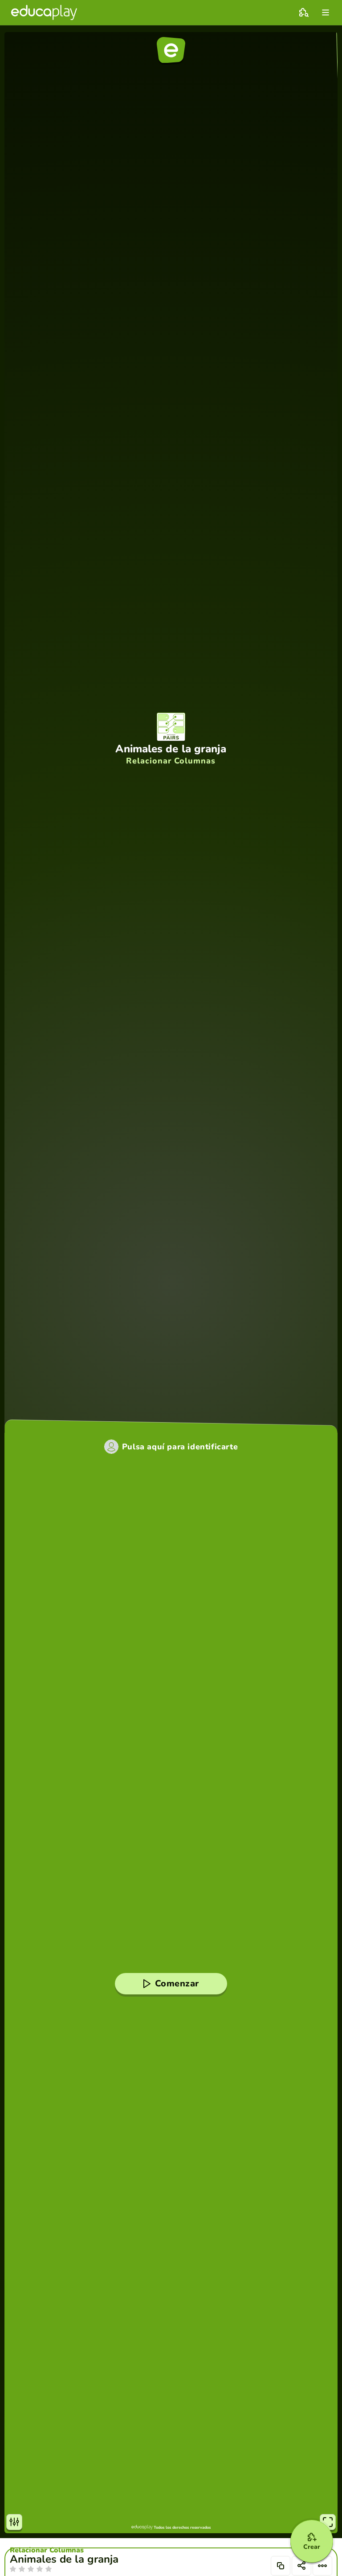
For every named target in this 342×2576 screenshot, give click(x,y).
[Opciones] (322, 2566)
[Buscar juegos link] (304, 12)
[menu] (326, 12)
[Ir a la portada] (44, 12)
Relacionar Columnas (47, 2550)
